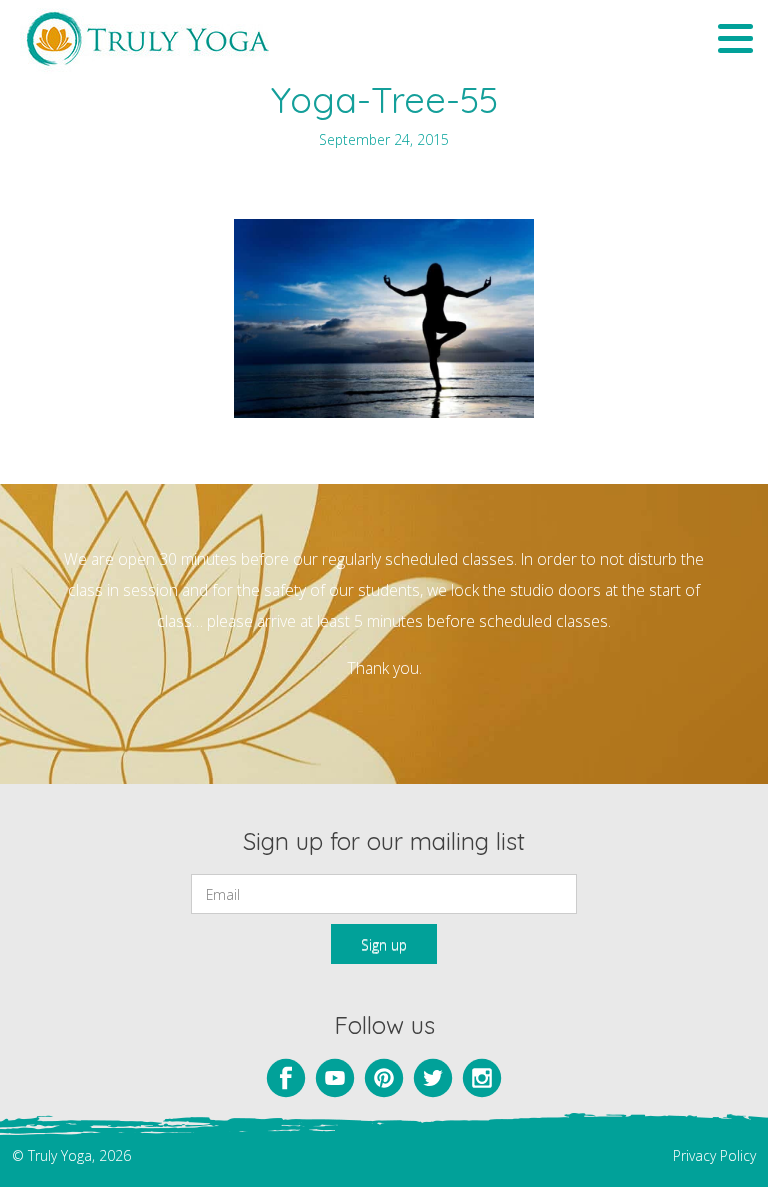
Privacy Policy (714, 1155)
